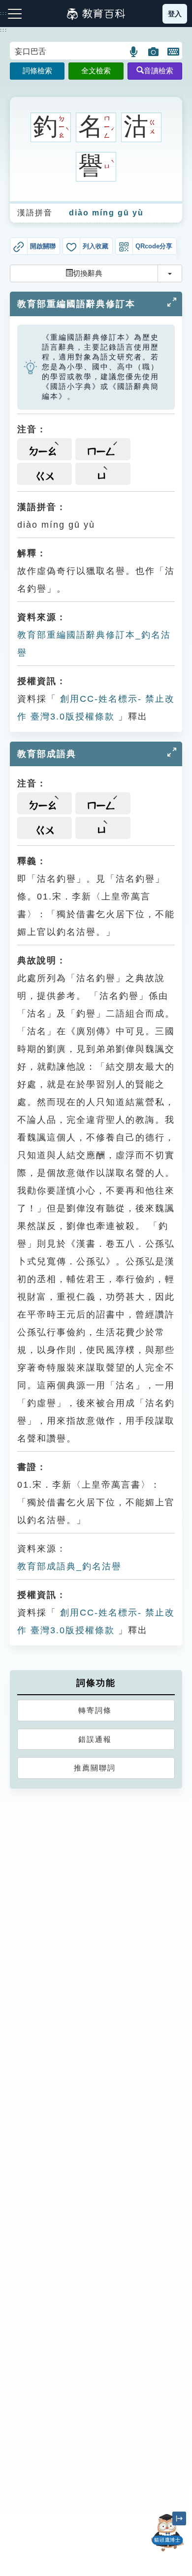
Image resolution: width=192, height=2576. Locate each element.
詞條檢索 (37, 71)
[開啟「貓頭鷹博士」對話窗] (167, 2533)
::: (4, 30)
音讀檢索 (159, 71)
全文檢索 (96, 71)
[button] (134, 52)
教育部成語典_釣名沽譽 (69, 1566)
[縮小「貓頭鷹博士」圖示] (179, 2518)
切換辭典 (88, 273)
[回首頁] (96, 14)
